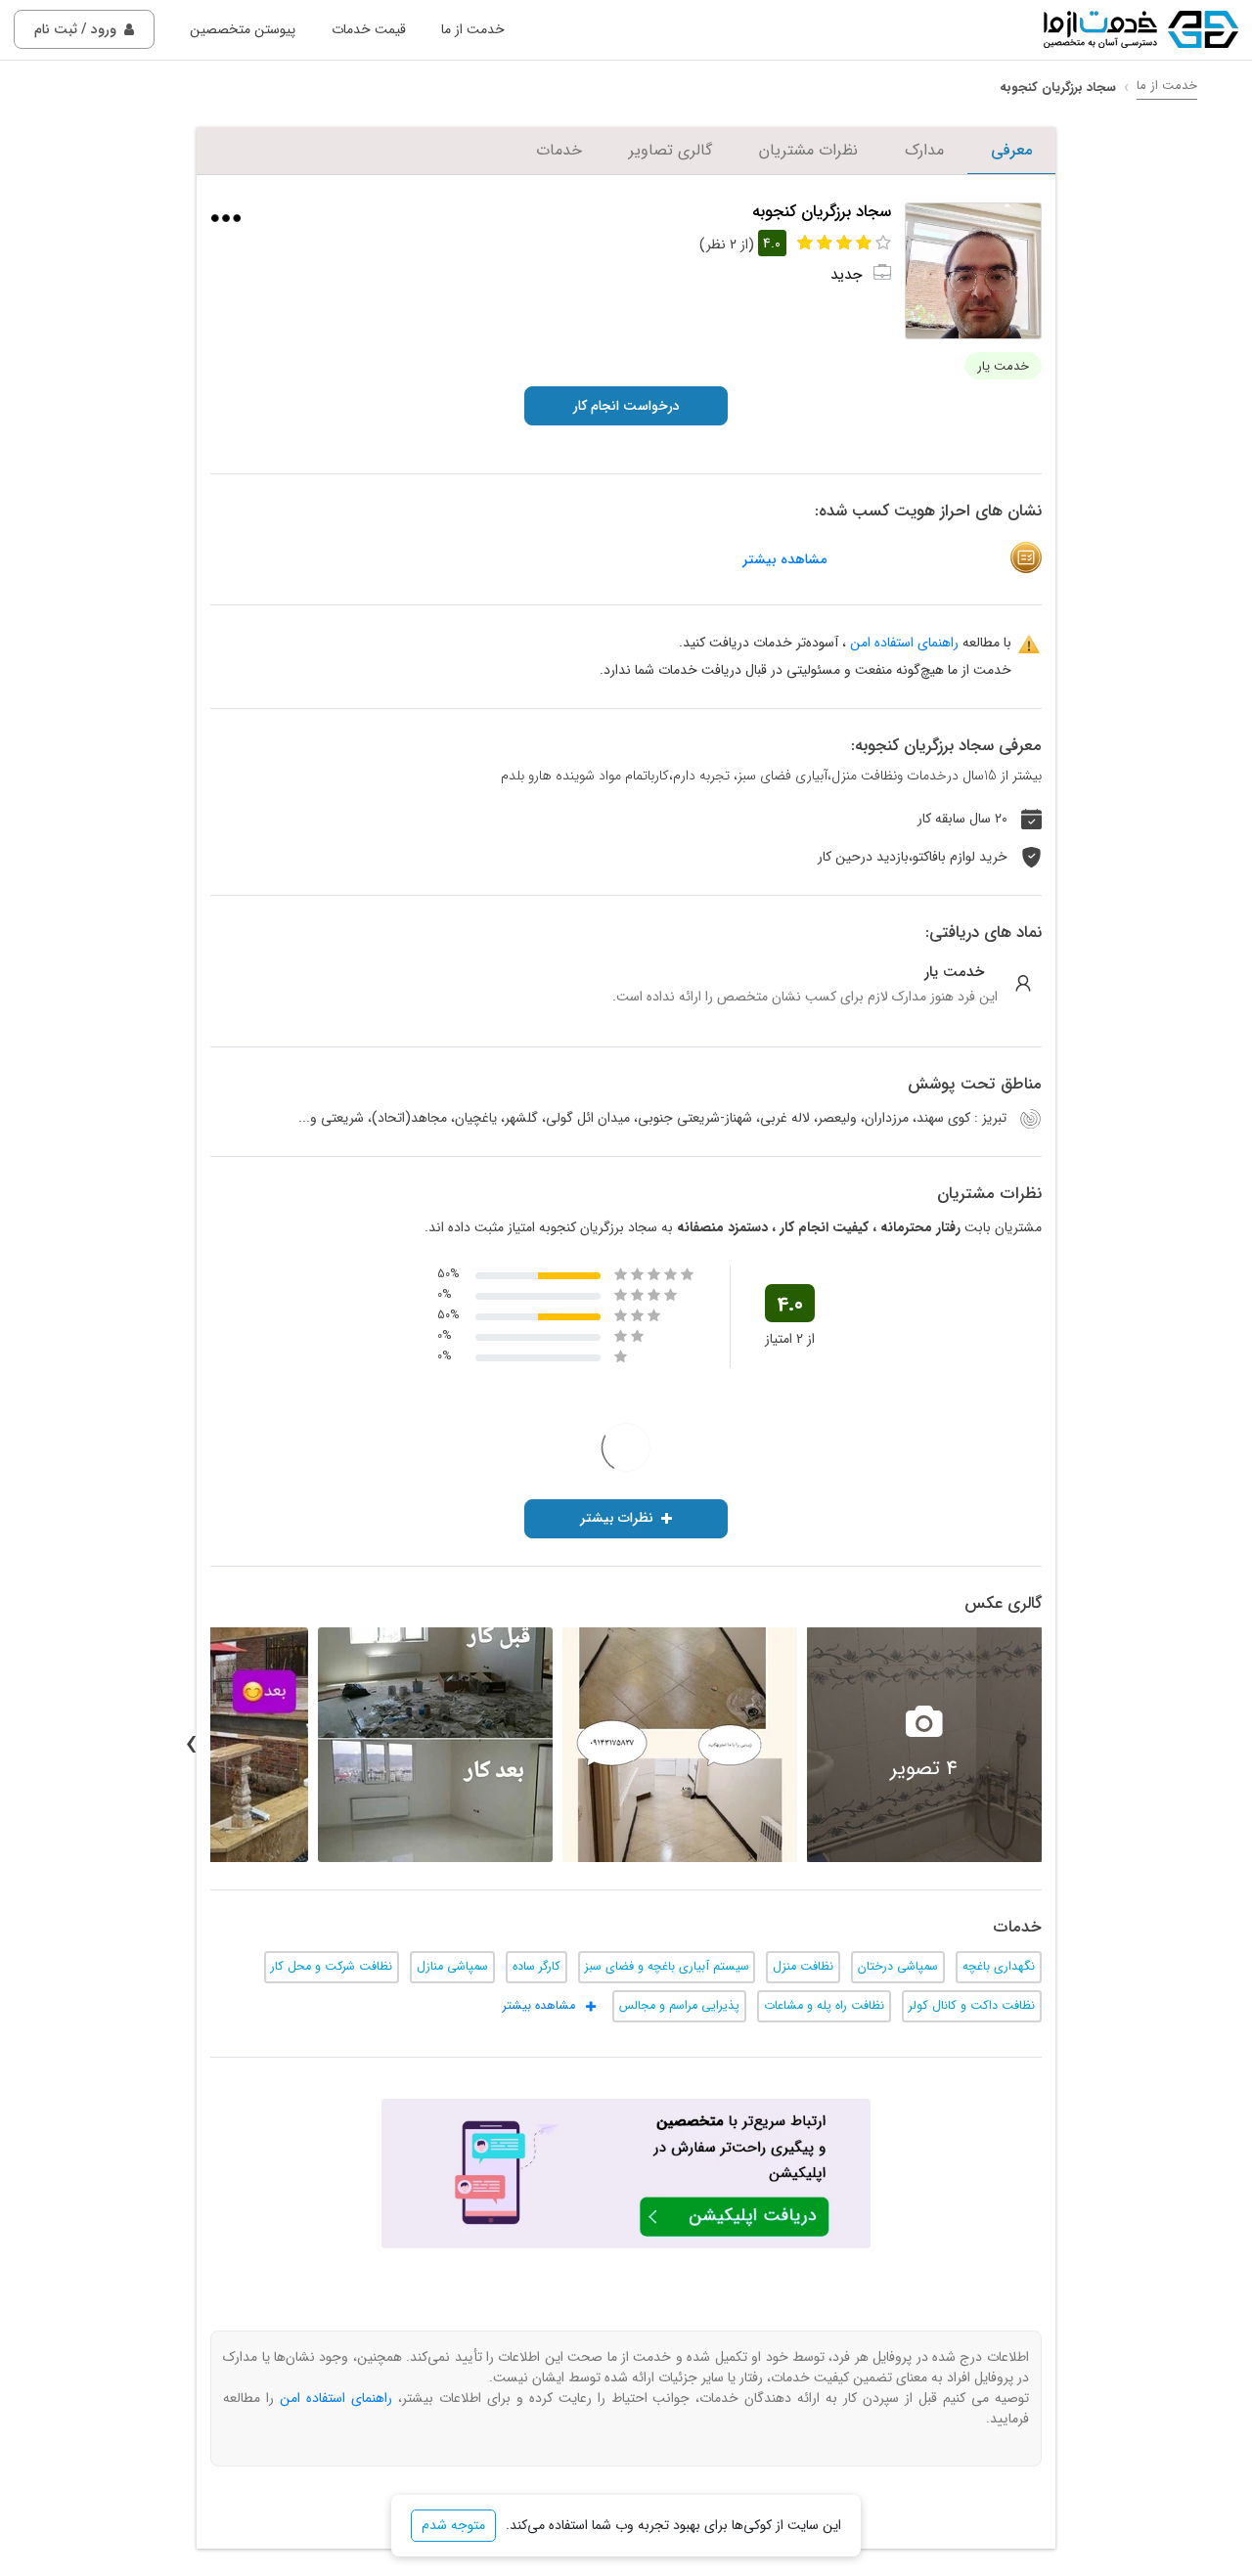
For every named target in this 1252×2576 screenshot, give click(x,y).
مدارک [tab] (924, 150)
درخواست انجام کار (626, 406)
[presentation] (1061, 1745)
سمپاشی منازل (452, 1967)
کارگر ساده (537, 1967)
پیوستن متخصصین (243, 29)
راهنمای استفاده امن (904, 643)
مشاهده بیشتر (784, 560)
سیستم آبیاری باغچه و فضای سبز (667, 1967)
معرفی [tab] (1011, 150)
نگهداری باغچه (999, 1967)
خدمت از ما (473, 29)
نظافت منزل (803, 1967)
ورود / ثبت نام (75, 29)
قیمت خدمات (369, 29)
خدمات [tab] (559, 150)
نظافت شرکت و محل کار (332, 1967)
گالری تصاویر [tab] (671, 150)
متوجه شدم (453, 2525)
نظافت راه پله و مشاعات (824, 2006)
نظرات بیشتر (617, 1518)
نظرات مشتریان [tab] (808, 150)
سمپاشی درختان (898, 1967)
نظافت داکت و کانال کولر (972, 2006)
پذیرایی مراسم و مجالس (679, 2006)
